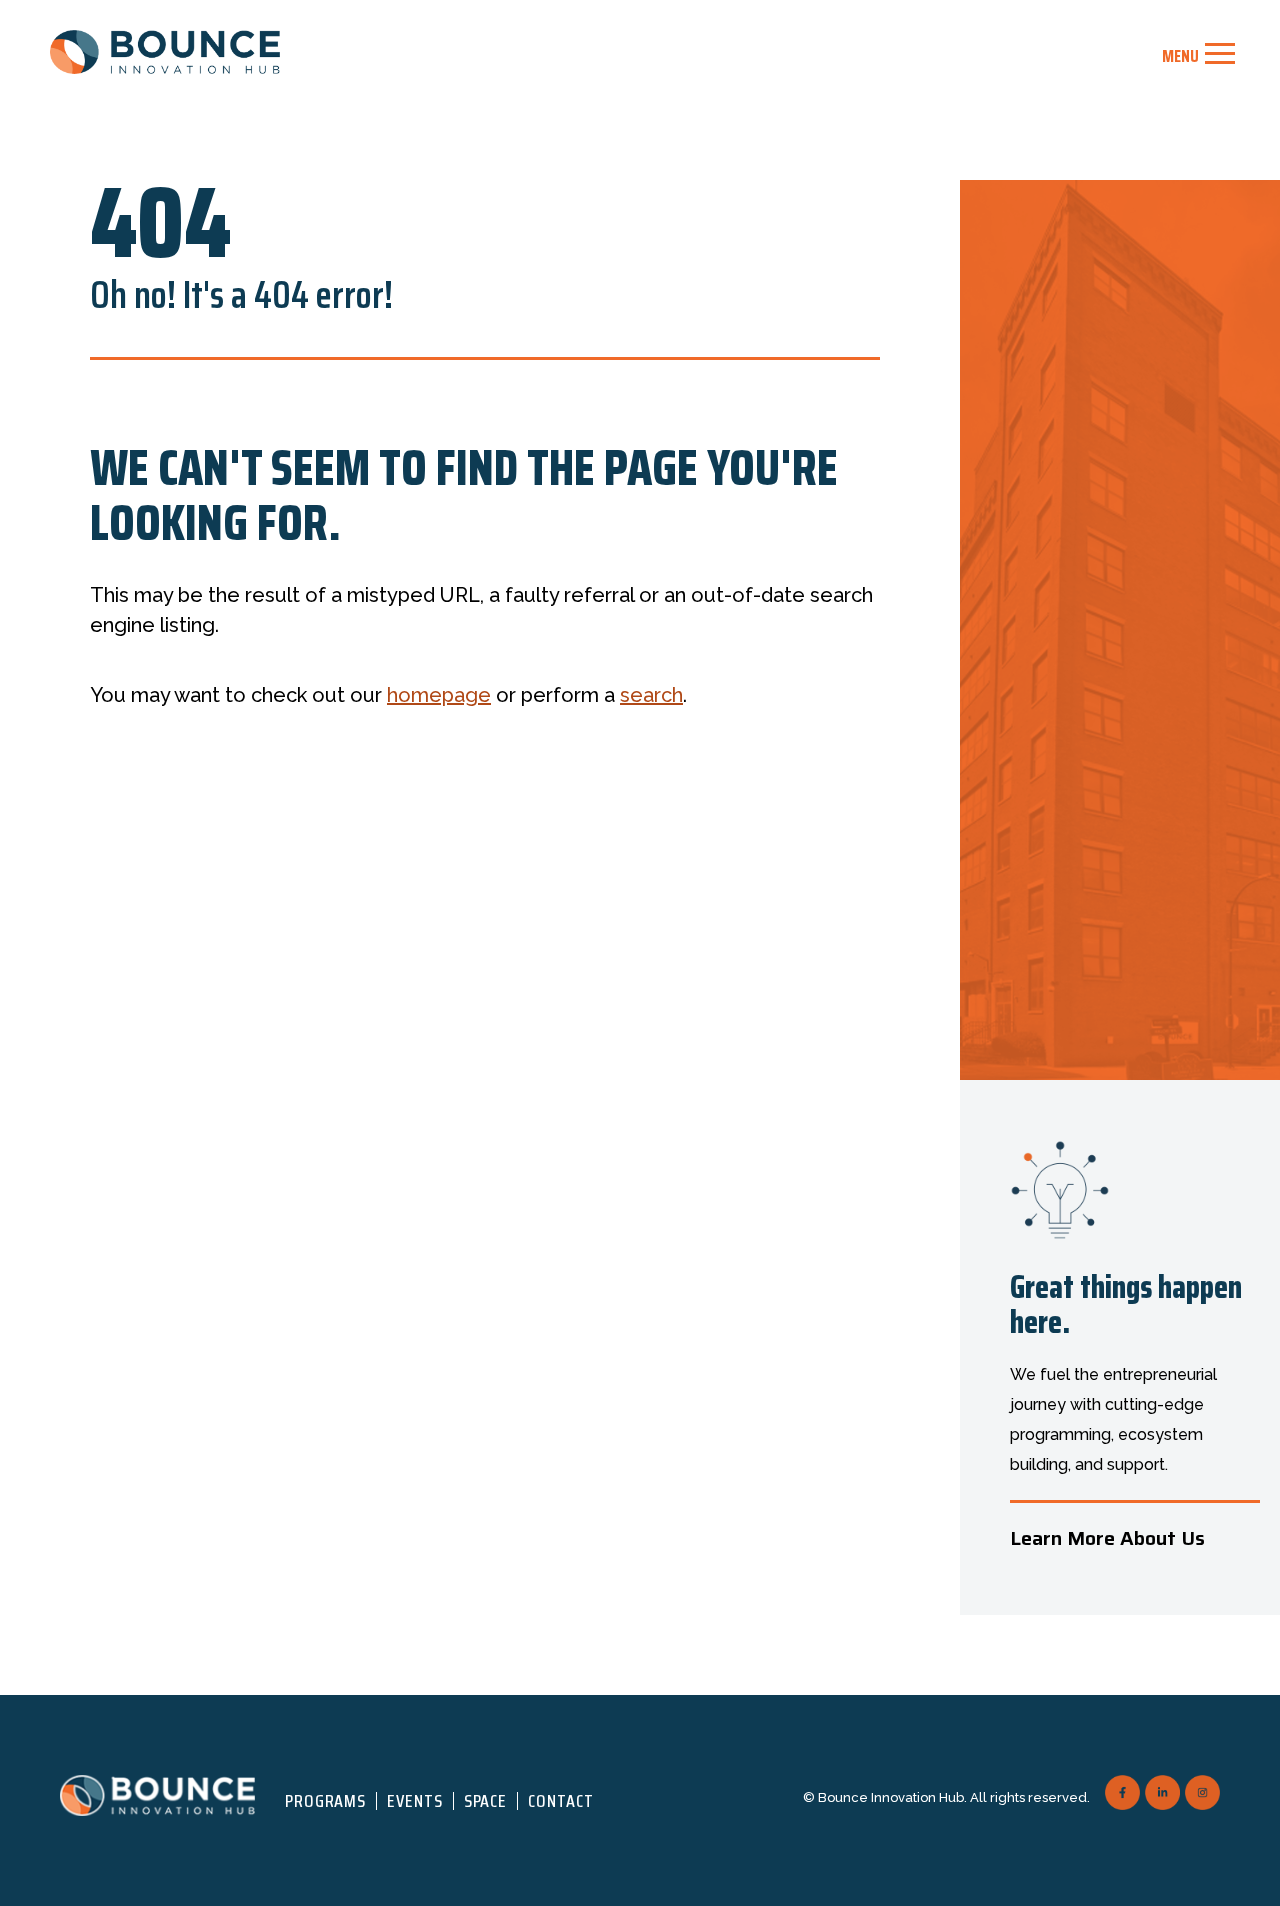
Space (486, 1801)
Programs (325, 1801)
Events (414, 1801)
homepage (439, 695)
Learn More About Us (1107, 1538)
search (651, 695)
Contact (560, 1801)
